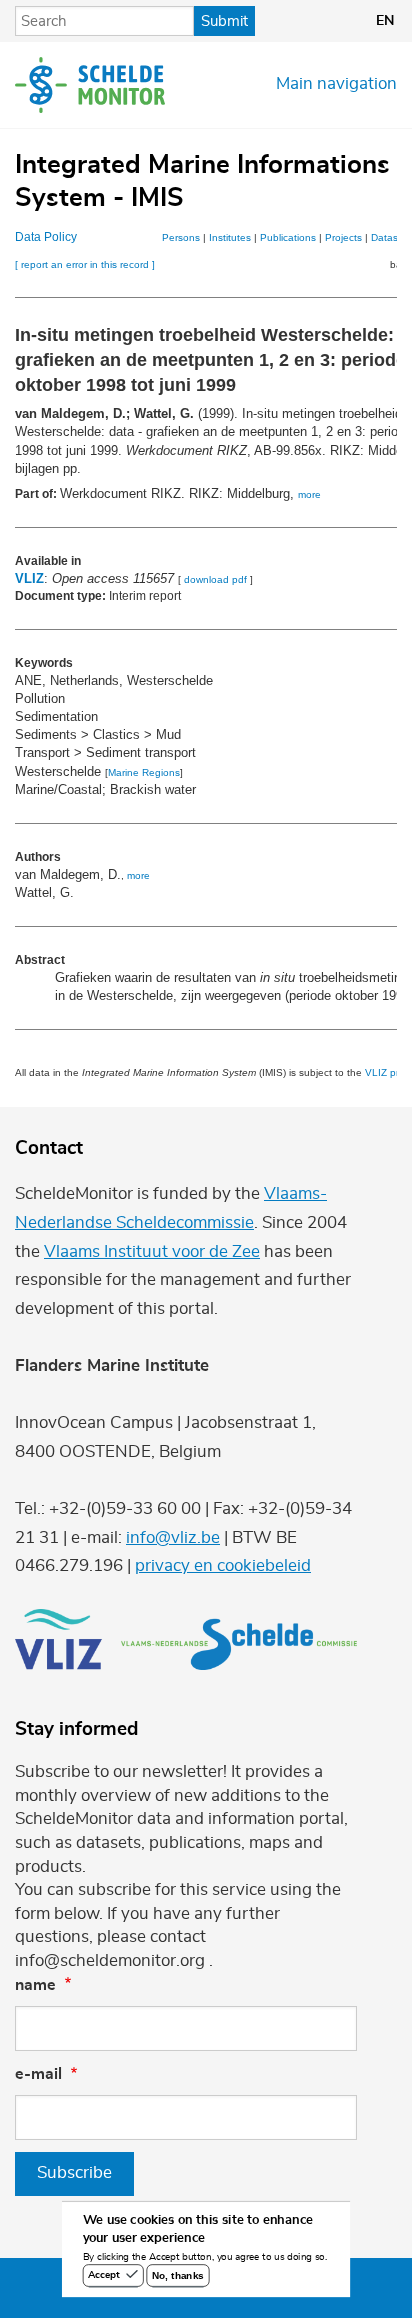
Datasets (391, 237)
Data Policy (46, 237)
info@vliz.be (173, 1538)
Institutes (230, 237)
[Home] (90, 85)
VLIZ (29, 578)
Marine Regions (144, 772)
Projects (343, 237)
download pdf (215, 579)
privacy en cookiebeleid (223, 1566)
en (385, 21)
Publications (288, 237)
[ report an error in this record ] (85, 264)
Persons (181, 237)
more (309, 494)
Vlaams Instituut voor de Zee (152, 1252)
